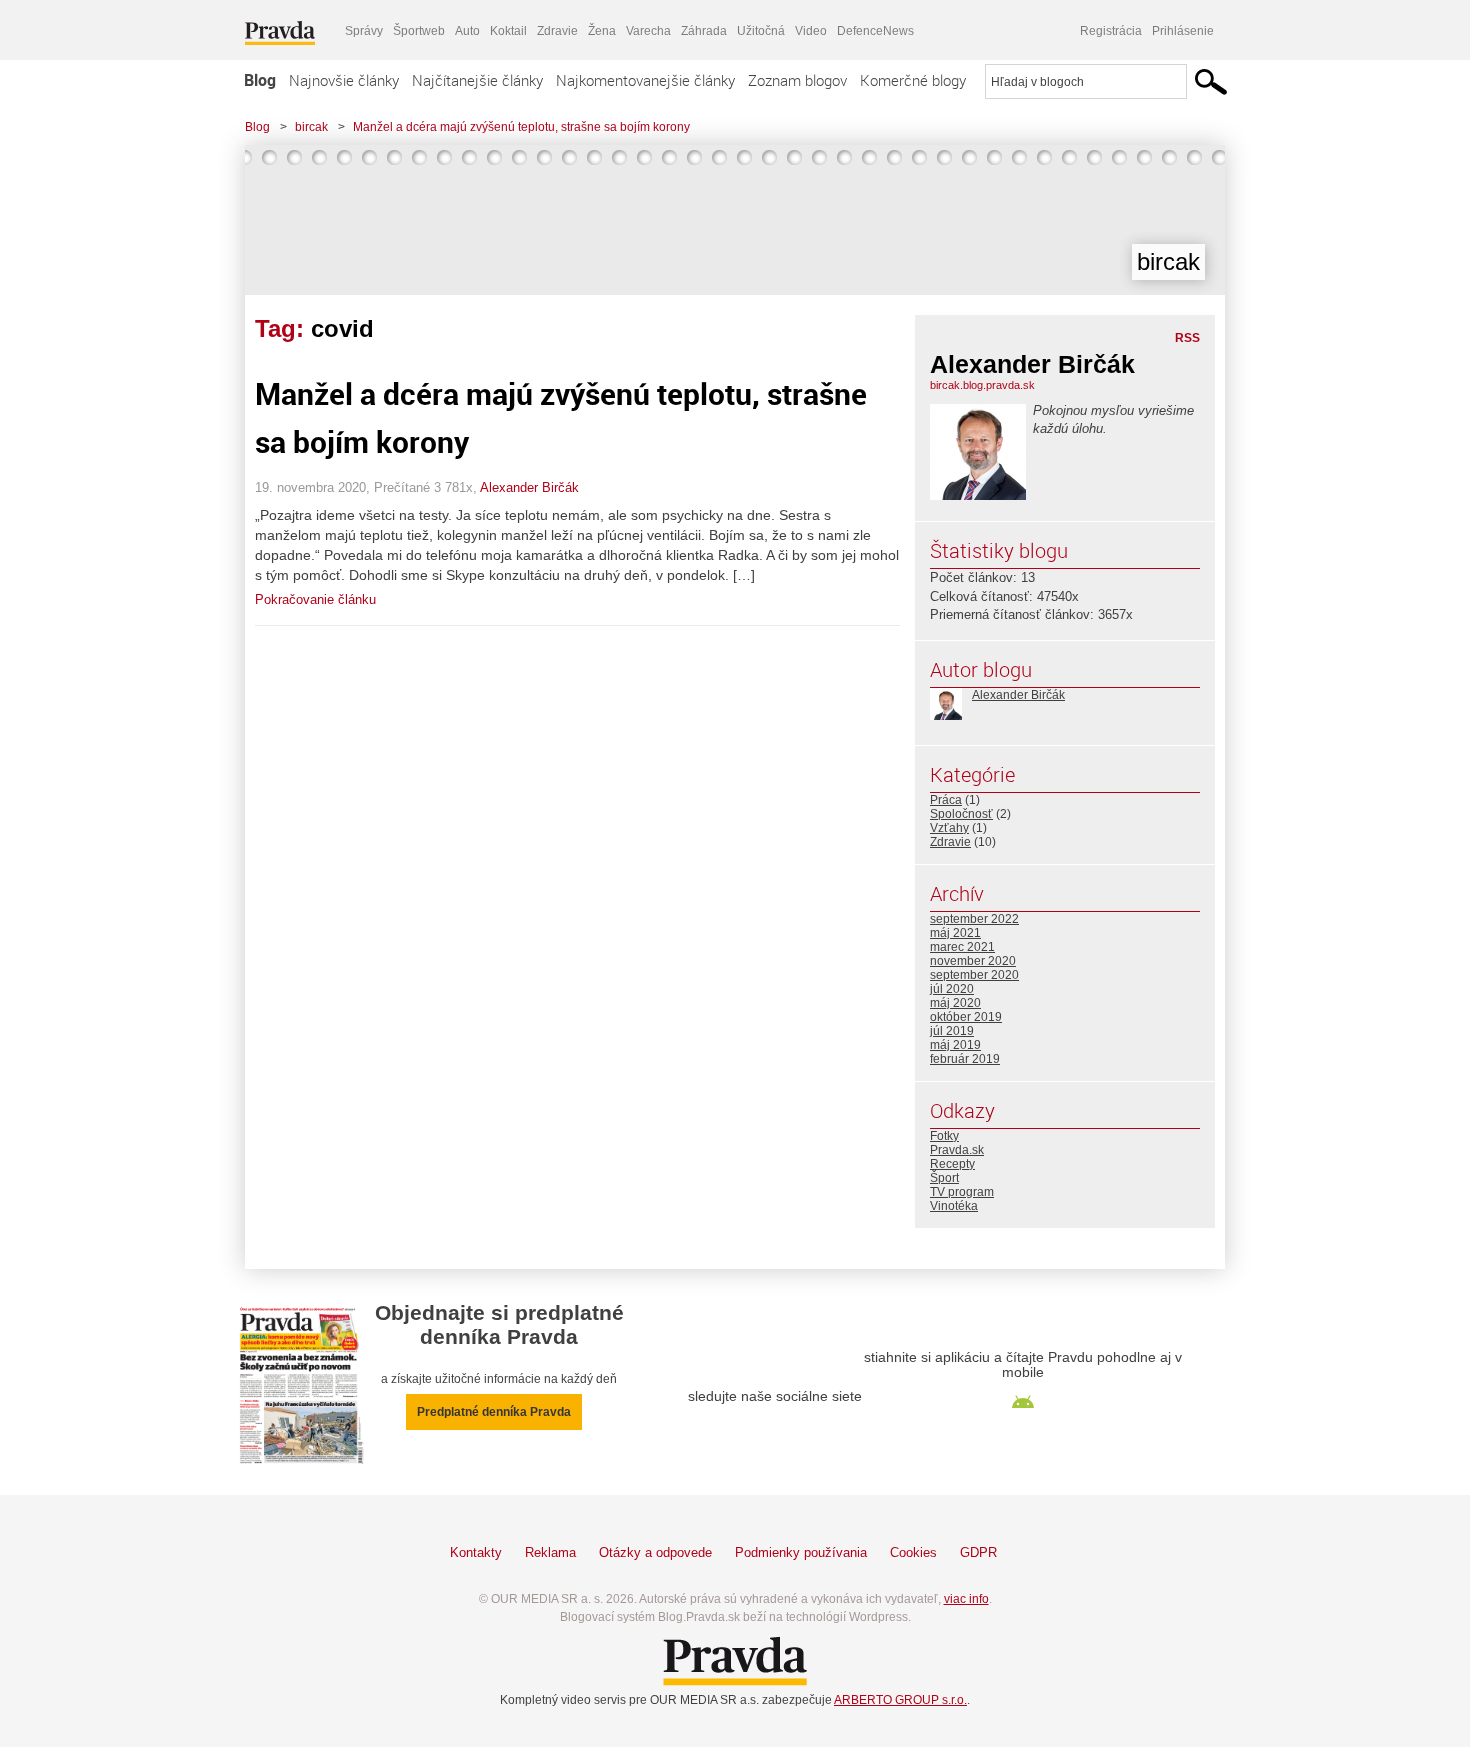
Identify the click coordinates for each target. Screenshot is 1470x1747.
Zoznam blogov (797, 80)
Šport (944, 1178)
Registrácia (1111, 31)
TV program (962, 1192)
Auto (467, 31)
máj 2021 (955, 933)
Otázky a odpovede (655, 1552)
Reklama (550, 1552)
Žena (602, 31)
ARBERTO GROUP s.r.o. (900, 1700)
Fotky (944, 1136)
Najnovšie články (344, 80)
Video (811, 31)
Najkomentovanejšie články (645, 80)
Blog (260, 80)
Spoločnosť (961, 814)
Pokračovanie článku (315, 599)
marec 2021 (962, 947)
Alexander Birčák (529, 487)
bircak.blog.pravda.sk (982, 385)
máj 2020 (955, 1003)
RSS (1187, 338)
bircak (311, 127)
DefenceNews (875, 31)
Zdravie (557, 31)
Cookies (913, 1552)
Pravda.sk (957, 1150)
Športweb (419, 31)
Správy (364, 31)
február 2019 (965, 1059)
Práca (946, 800)
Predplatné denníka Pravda (494, 1412)
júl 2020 (952, 989)
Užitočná (761, 31)
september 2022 (974, 919)
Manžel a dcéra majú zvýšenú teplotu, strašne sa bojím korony (521, 127)
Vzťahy (949, 828)
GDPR (978, 1552)
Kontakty (476, 1552)
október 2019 (966, 1017)
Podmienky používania (801, 1552)
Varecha (648, 31)
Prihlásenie (1183, 31)
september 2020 (974, 975)
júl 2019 (952, 1031)
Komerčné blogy (913, 80)
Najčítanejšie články (477, 80)
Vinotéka (954, 1206)
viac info (966, 1599)
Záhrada (704, 31)
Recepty (952, 1164)
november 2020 (973, 961)
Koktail (508, 31)
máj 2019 (955, 1045)
